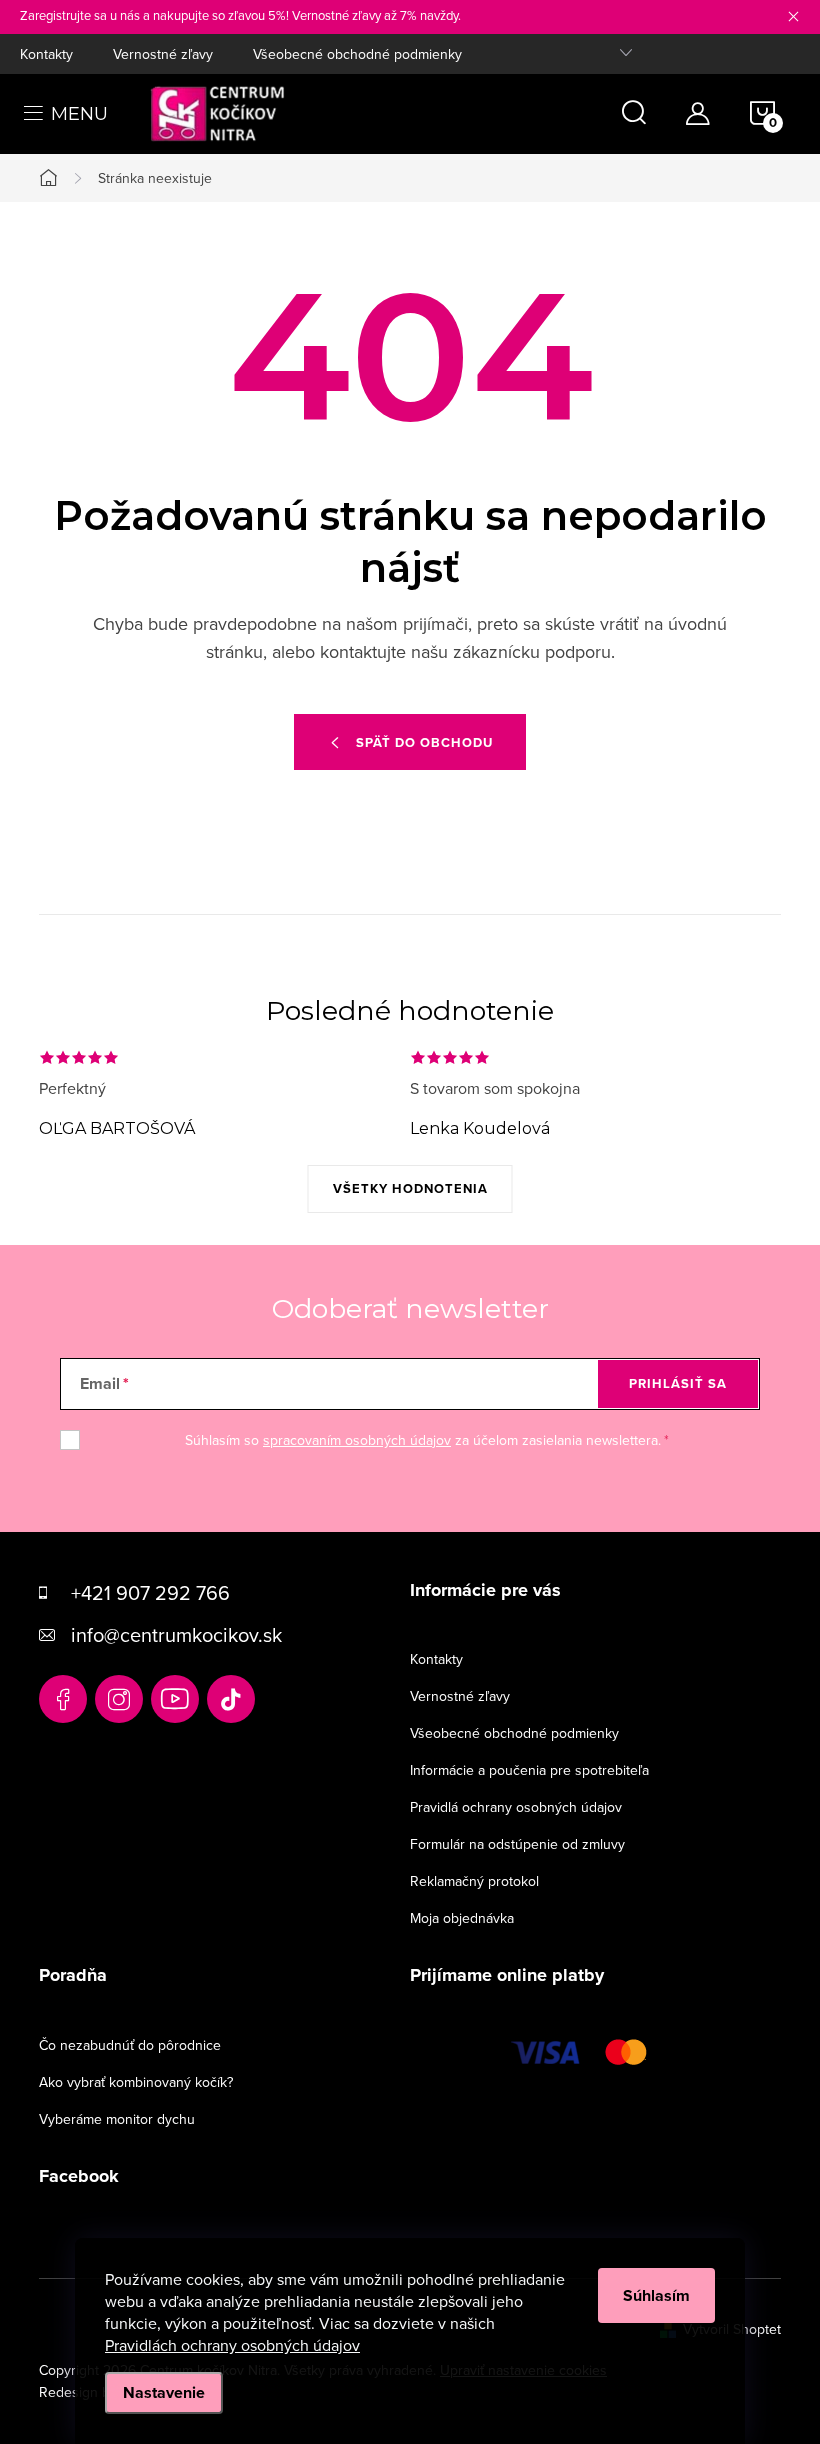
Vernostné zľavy (163, 54)
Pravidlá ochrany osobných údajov (516, 1807)
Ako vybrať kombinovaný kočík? (136, 2082)
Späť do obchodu (424, 742)
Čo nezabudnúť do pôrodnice (130, 2045)
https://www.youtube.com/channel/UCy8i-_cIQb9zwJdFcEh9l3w (175, 1699)
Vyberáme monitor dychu (117, 2119)
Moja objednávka (462, 1918)
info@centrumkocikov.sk (176, 1634)
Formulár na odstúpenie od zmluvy (517, 1844)
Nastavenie (164, 2392)
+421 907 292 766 (150, 1592)
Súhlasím (656, 2295)
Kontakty (46, 54)
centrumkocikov (119, 1699)
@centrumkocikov (231, 1699)
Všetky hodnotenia (410, 1188)
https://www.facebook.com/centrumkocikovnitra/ (63, 1699)
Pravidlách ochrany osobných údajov (232, 2345)
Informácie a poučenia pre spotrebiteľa (529, 1770)
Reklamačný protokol (474, 1881)
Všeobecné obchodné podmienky (357, 54)
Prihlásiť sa (678, 1383)
